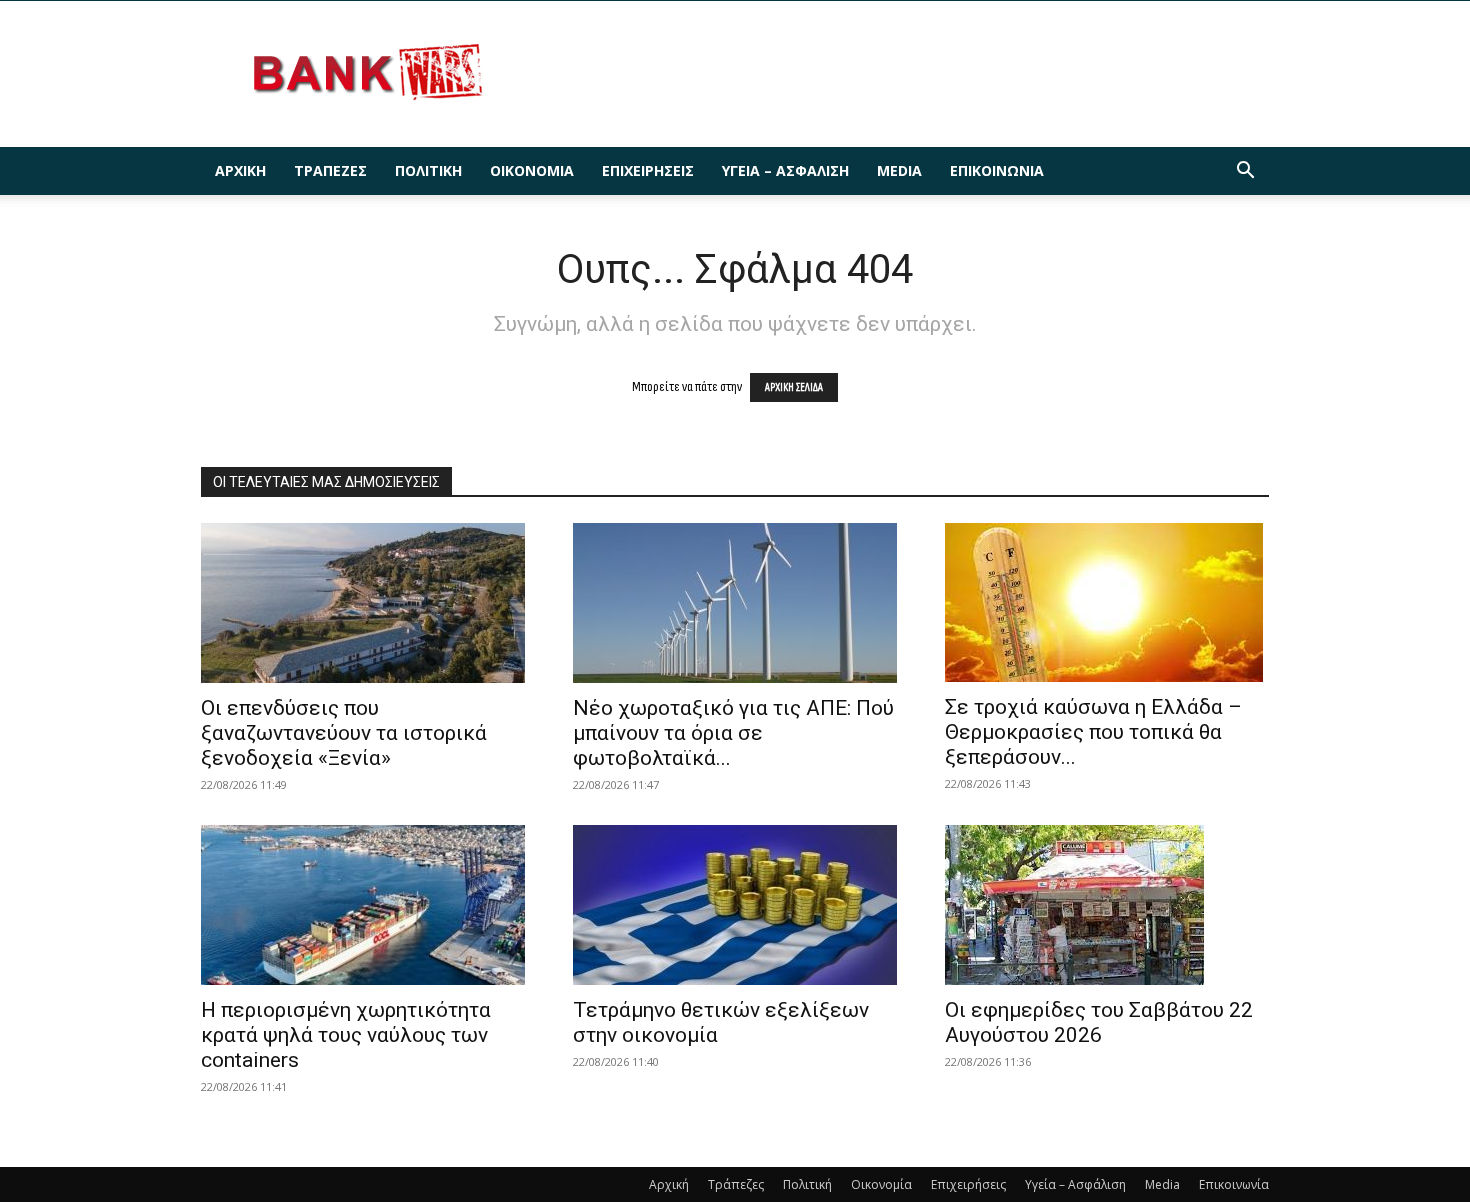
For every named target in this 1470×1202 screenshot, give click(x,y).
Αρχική (240, 170)
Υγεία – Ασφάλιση (785, 170)
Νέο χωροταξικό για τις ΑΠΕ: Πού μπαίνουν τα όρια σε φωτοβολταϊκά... (733, 733)
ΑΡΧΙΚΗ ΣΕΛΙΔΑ (794, 387)
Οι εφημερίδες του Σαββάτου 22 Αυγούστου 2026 (1099, 1022)
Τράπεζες (330, 170)
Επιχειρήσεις (648, 170)
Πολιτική (428, 170)
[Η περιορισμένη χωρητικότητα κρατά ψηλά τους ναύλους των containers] (363, 905)
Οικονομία (532, 170)
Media (899, 170)
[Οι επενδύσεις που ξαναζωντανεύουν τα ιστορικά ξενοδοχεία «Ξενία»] (363, 603)
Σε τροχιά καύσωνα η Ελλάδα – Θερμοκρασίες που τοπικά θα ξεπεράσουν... (1093, 732)
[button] (1245, 172)
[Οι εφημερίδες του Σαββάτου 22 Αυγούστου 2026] (1107, 905)
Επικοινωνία (997, 170)
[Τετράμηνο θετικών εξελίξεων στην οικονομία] (735, 905)
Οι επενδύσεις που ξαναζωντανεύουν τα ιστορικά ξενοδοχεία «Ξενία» (344, 733)
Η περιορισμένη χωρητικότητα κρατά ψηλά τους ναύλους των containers (346, 1035)
